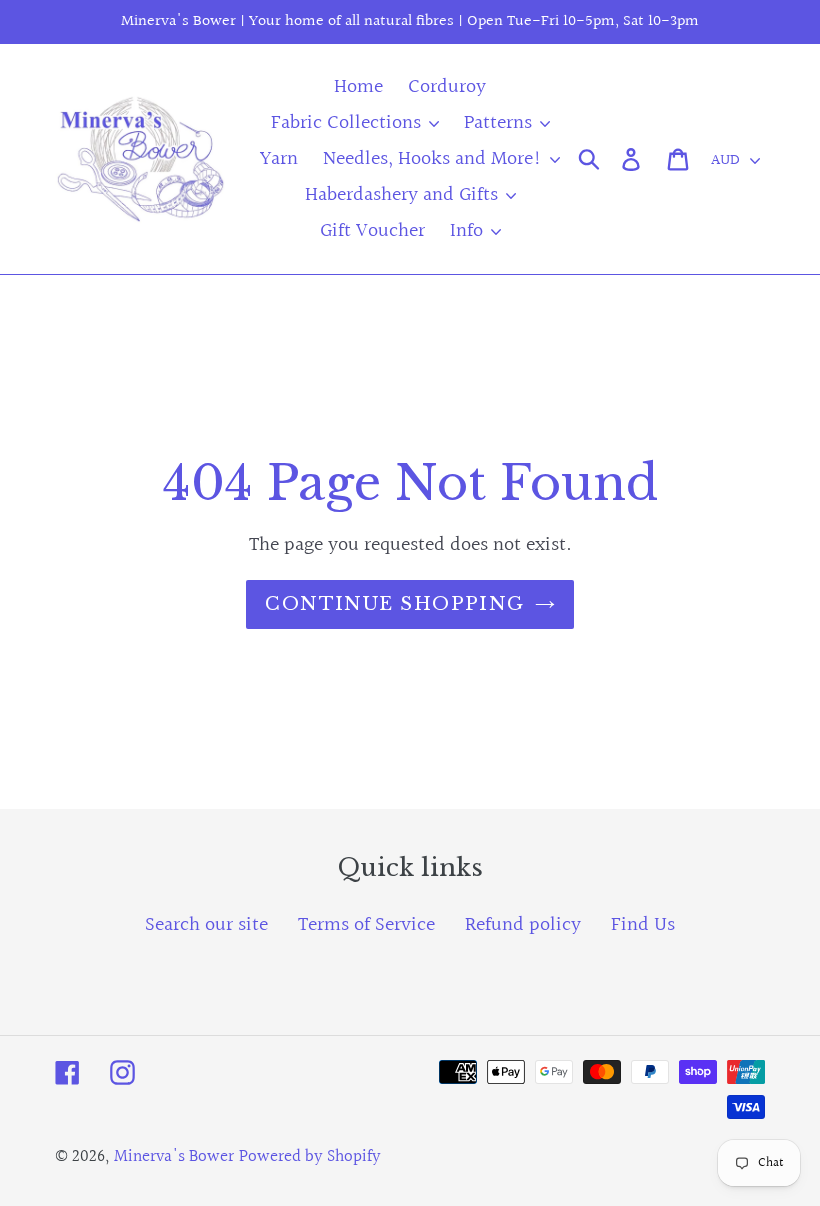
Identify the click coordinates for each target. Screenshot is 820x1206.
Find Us (643, 925)
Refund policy (523, 925)
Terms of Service (366, 925)
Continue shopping (394, 604)
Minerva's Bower (174, 1156)
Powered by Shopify (310, 1156)
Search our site (206, 925)
